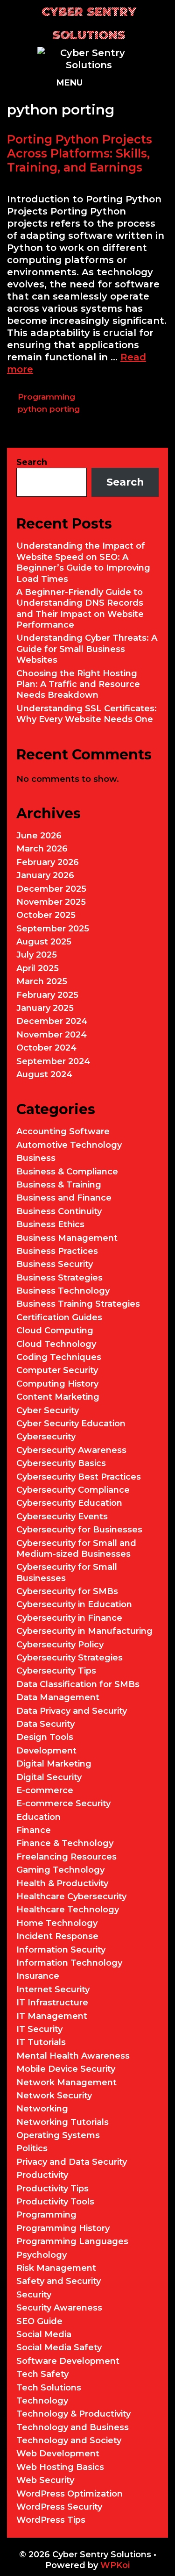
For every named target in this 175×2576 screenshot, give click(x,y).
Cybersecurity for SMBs (67, 1591)
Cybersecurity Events (62, 1517)
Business (36, 1158)
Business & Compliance (67, 1172)
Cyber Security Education (71, 1424)
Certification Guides (59, 1317)
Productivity (42, 2175)
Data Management (58, 1697)
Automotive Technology (69, 1145)
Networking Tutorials (63, 2122)
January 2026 (45, 875)
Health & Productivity (62, 1883)
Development (46, 1751)
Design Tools (45, 1737)
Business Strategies (59, 1278)
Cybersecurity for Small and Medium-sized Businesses (76, 1549)
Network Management (66, 2082)
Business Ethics (50, 1224)
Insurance (38, 1976)
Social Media (44, 2334)
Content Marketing (58, 1397)
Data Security (45, 1724)
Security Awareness (59, 2308)
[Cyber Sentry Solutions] (89, 58)
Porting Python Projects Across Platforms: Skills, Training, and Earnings (80, 153)
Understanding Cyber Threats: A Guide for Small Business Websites (87, 649)
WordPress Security (59, 2507)
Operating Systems (58, 2135)
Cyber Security (48, 1410)
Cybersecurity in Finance (69, 1618)
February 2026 (48, 862)
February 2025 (47, 995)
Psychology (42, 2255)
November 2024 (52, 1035)
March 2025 (42, 981)
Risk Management (56, 2268)
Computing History (57, 1384)
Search (32, 462)
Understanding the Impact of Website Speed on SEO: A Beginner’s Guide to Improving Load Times (83, 562)
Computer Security (57, 1370)
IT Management (52, 2016)
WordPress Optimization (70, 2494)
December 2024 (52, 1021)
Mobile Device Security (66, 2069)
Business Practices (57, 1251)
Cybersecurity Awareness (71, 1450)
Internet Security (53, 1989)
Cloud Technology (56, 1344)
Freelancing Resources (66, 1857)
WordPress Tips (51, 2520)
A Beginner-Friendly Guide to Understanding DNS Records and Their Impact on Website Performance (80, 608)
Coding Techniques (59, 1357)
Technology (42, 2401)
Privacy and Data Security (72, 2162)
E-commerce (45, 1790)
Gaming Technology (60, 1870)
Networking (42, 2109)
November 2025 (51, 902)
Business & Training (59, 1185)
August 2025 (44, 942)
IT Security (39, 2029)
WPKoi (115, 2565)
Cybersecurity (46, 1437)
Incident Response (57, 1936)
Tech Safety (42, 2374)
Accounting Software (63, 1131)
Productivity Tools (55, 2202)
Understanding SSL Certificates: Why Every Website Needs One (87, 714)
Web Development (58, 2454)
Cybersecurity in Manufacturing (84, 1631)
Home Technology (57, 1923)
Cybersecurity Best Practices (79, 1477)
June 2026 (39, 836)
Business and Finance (64, 1198)
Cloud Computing (55, 1331)
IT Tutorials (41, 2042)
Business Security (55, 1264)
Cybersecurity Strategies (70, 1658)
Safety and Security (59, 2281)
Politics (32, 2148)
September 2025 (53, 929)
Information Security (61, 1950)
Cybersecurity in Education (74, 1604)
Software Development (68, 2361)
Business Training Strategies (78, 1304)
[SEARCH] (130, 83)
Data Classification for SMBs (78, 1684)
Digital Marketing (54, 1764)
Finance (34, 1830)
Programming (46, 397)
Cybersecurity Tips (56, 1671)
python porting (49, 409)
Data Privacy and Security (72, 1711)
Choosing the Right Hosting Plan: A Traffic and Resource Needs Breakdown (78, 684)
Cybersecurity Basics (61, 1463)
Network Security (54, 2096)
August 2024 (44, 1074)
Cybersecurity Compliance (73, 1490)
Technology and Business (73, 2427)
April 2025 (38, 968)
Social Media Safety (59, 2347)
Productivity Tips (52, 2189)
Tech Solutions (49, 2388)
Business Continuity (59, 1211)
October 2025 (46, 915)
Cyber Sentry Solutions (89, 23)
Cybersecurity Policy (60, 1645)
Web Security (45, 2480)
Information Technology (69, 1963)
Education (38, 1817)
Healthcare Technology (68, 1910)
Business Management (67, 1238)
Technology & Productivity (73, 2414)
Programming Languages (72, 2241)
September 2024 (53, 1061)
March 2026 (42, 849)
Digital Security (49, 1777)
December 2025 (51, 889)
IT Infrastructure (52, 2003)
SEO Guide (39, 2321)
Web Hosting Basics (60, 2467)
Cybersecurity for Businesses (79, 1530)
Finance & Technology (65, 1843)
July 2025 (37, 955)
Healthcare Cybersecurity (71, 1896)
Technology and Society (69, 2440)
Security (34, 2295)
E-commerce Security (63, 1803)
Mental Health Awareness (73, 2056)
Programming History (63, 2228)
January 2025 (45, 1008)
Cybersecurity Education (69, 1503)
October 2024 (46, 1048)
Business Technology (63, 1291)
